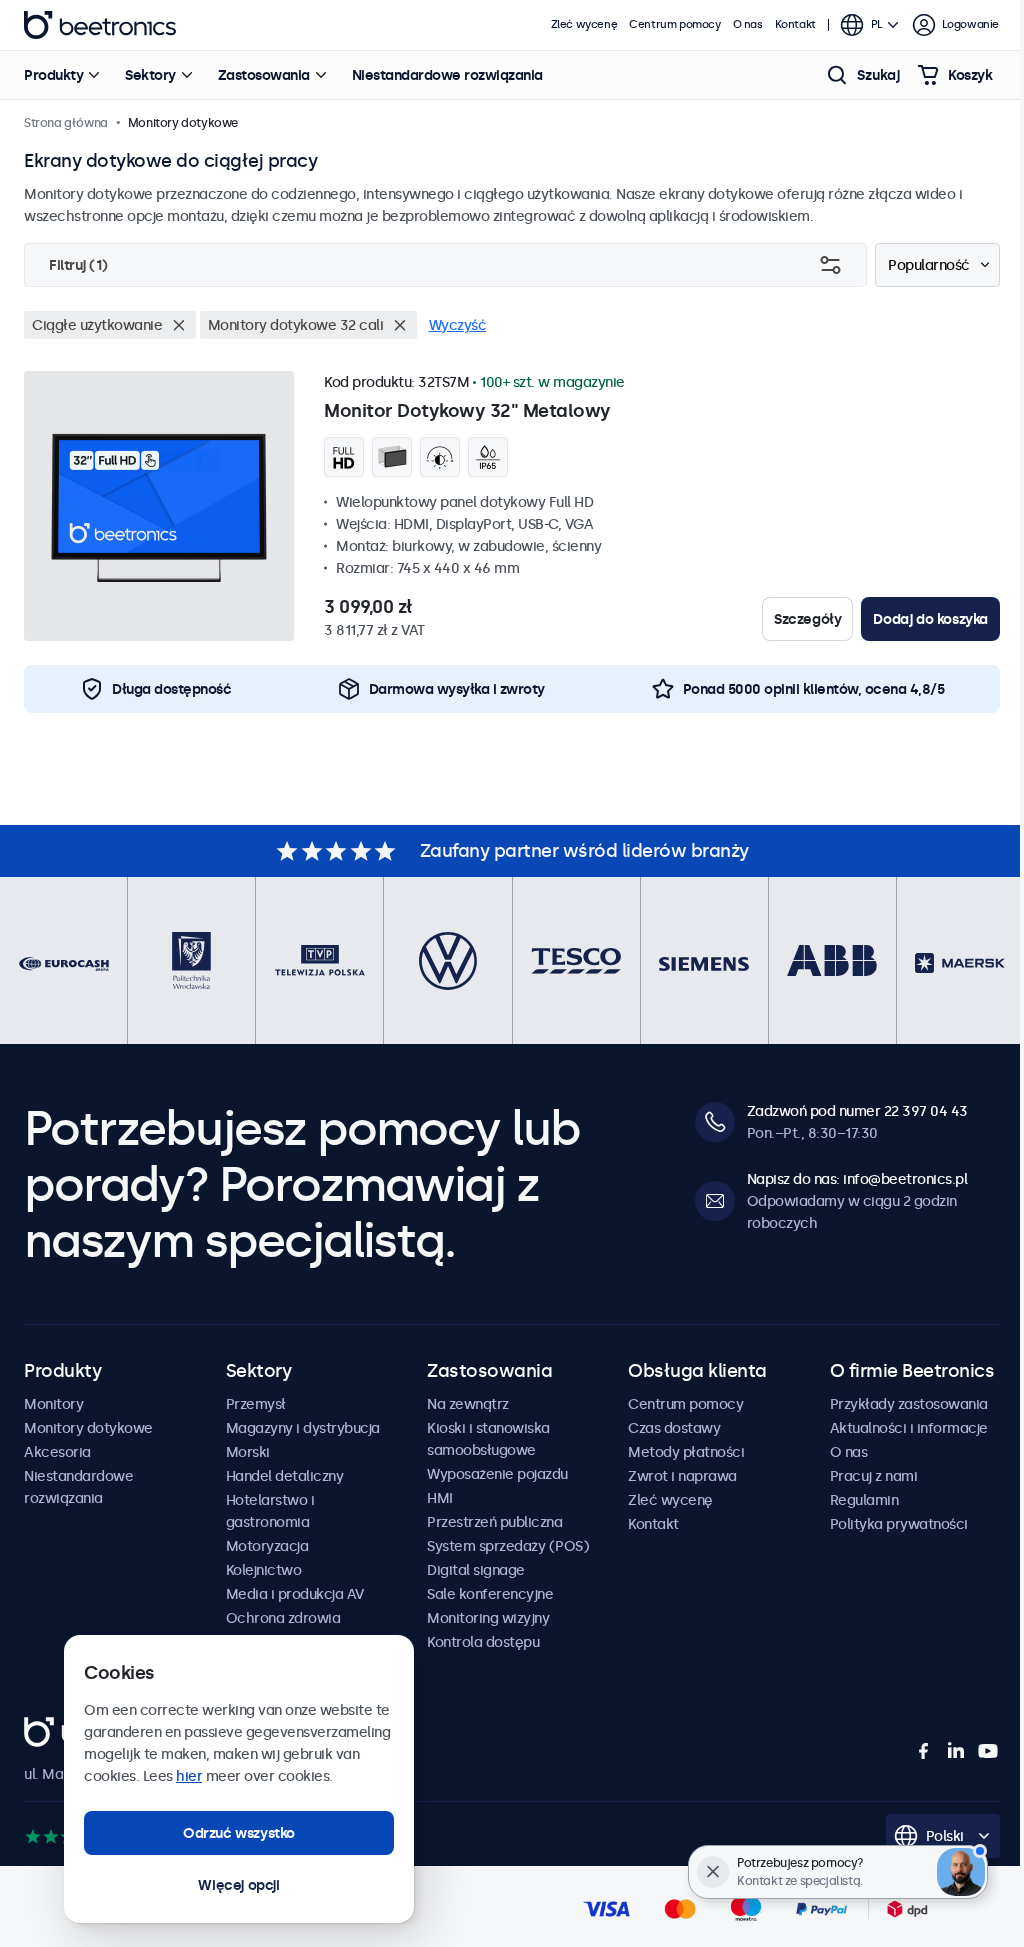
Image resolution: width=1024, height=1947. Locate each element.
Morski (248, 1452)
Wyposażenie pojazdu (497, 1474)
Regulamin (864, 1500)
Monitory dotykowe (88, 1428)
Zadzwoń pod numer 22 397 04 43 (857, 1111)
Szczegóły (807, 619)
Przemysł (256, 1404)
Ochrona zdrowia (283, 1618)
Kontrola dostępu (483, 1642)
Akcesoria (57, 1452)
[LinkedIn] (956, 1751)
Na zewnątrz (468, 1404)
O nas (748, 24)
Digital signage (476, 1570)
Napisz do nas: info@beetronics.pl (857, 1179)
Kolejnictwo (264, 1570)
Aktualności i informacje (909, 1428)
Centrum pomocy (674, 24)
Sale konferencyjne (490, 1594)
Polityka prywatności (899, 1524)
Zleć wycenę (584, 24)
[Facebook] (924, 1751)
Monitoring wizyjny (488, 1618)
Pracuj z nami (874, 1476)
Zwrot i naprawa (682, 1476)
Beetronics (100, 25)
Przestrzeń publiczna (494, 1522)
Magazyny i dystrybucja (303, 1428)
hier (189, 1776)
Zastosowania (264, 75)
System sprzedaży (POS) (508, 1546)
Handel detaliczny (285, 1476)
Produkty (53, 75)
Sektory (150, 75)
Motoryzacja (267, 1546)
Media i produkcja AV (295, 1594)
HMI (440, 1498)
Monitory (53, 1404)
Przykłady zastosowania (909, 1404)
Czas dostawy (674, 1428)
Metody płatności (686, 1452)
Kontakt (795, 24)
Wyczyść (458, 325)
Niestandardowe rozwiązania (447, 75)
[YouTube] (988, 1751)
